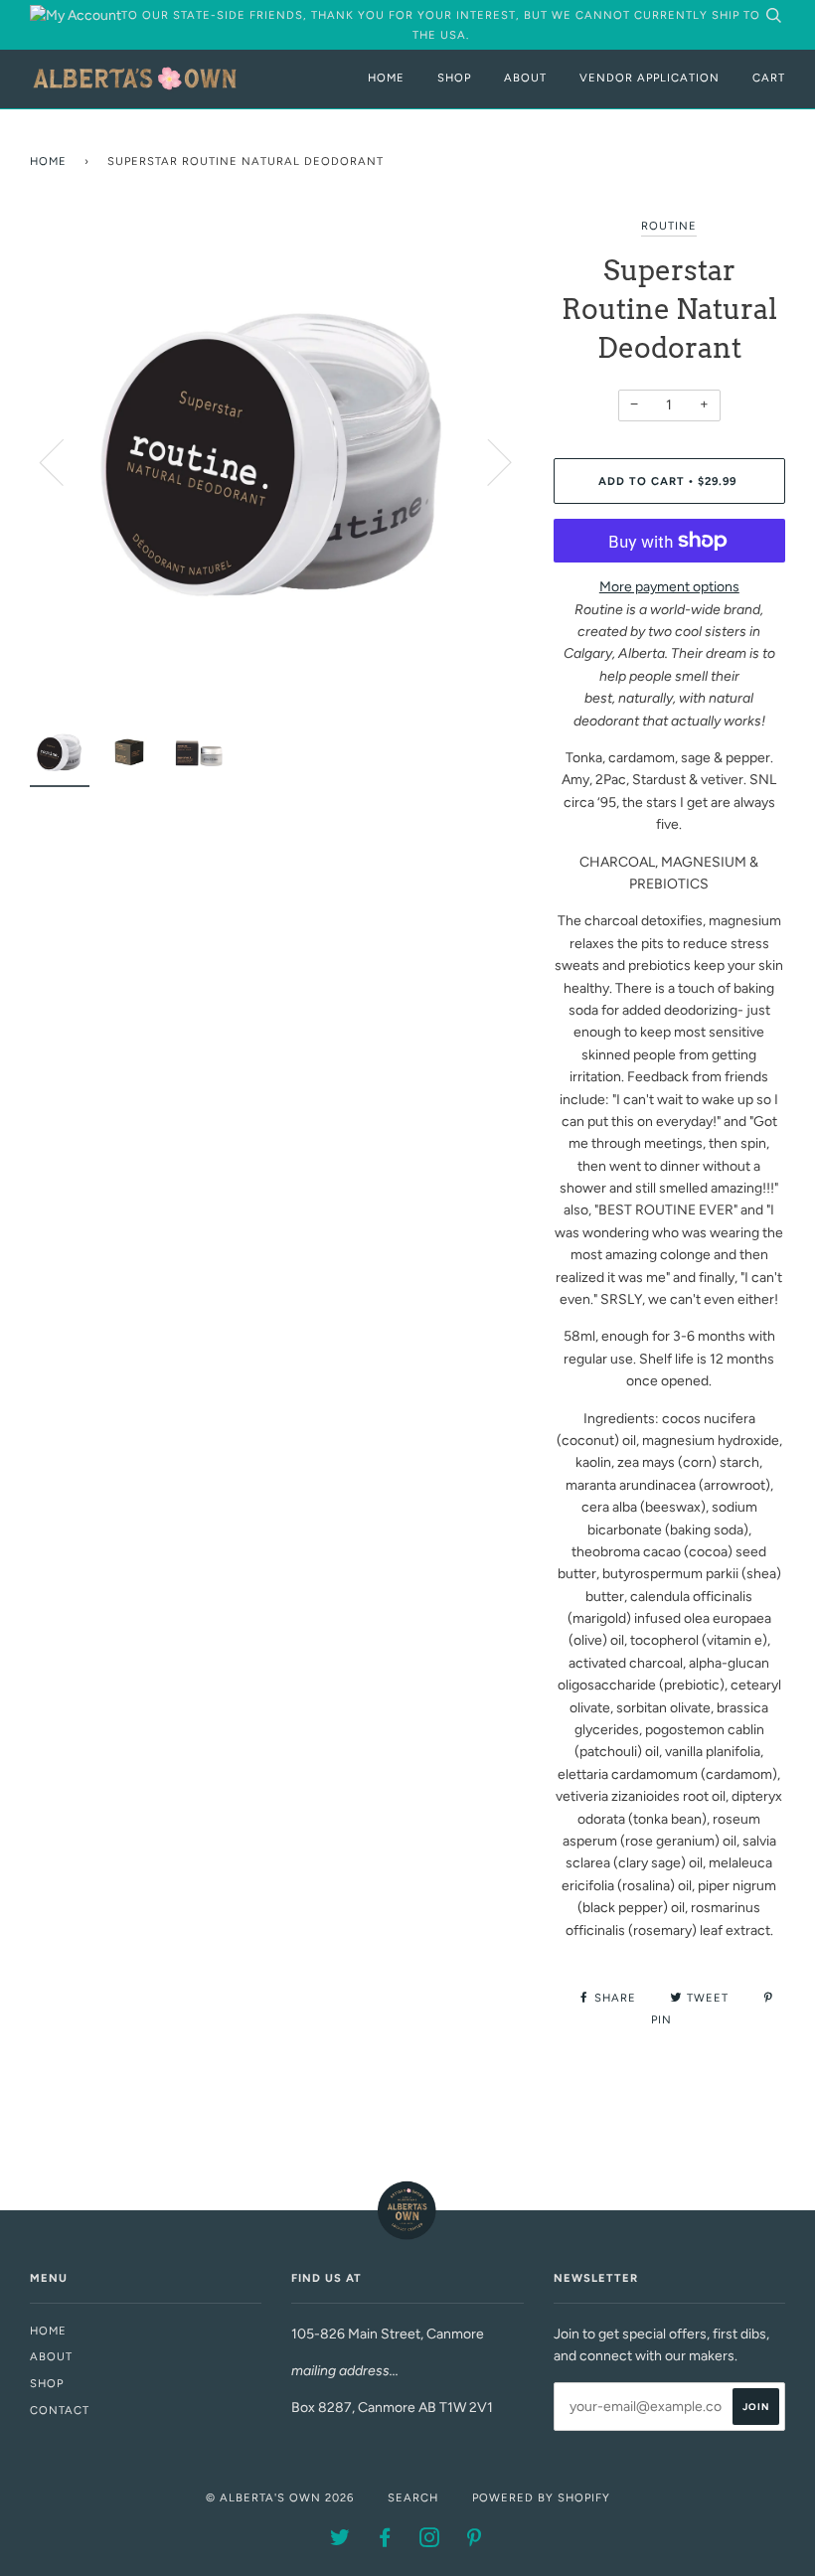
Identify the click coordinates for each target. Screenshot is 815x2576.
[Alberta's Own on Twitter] (340, 2541)
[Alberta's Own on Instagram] (430, 2541)
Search (413, 2497)
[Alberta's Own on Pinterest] (475, 2541)
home (48, 2331)
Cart (769, 78)
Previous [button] (64, 461)
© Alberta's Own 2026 (280, 2497)
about (51, 2356)
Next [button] (488, 461)
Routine (669, 226)
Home (386, 78)
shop (47, 2383)
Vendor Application (650, 78)
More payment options (669, 587)
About (525, 78)
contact (60, 2410)
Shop (454, 78)
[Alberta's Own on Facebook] (385, 2541)
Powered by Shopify (541, 2497)
